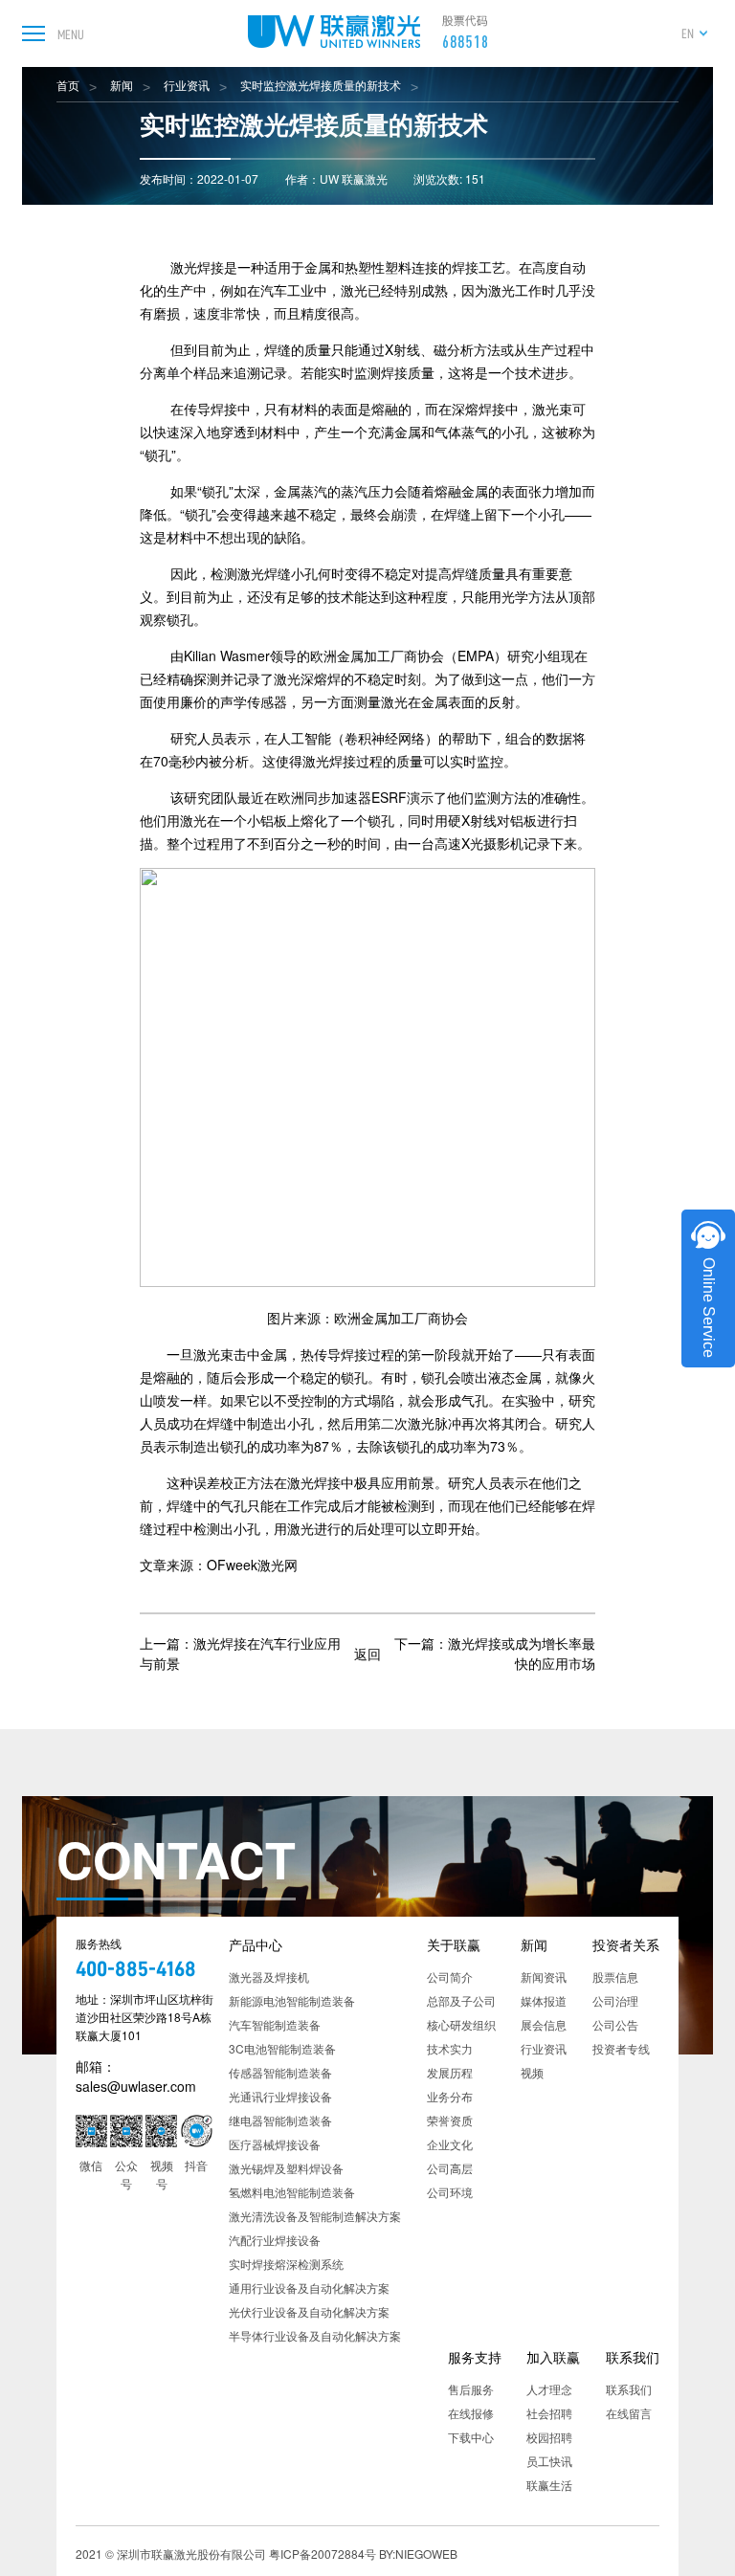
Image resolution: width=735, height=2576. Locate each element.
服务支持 (475, 2357)
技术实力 (450, 2048)
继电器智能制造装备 (280, 2120)
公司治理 (615, 2000)
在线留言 (629, 2413)
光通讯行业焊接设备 (280, 2096)
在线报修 (471, 2413)
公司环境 (450, 2192)
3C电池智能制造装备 (282, 2048)
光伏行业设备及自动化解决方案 (309, 2311)
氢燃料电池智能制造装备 (292, 2192)
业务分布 (450, 2096)
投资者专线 (621, 2048)
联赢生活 (549, 2485)
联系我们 (633, 2357)
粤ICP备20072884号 (323, 2554)
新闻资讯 (544, 1976)
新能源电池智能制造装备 (292, 2000)
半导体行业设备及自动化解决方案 (315, 2335)
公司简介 (450, 1976)
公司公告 (615, 2024)
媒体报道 (544, 2000)
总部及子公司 (461, 2000)
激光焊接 (197, 267)
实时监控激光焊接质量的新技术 (321, 85)
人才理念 (549, 2389)
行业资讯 (187, 85)
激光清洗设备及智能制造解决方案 (315, 2216)
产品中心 (256, 1944)
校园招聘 (549, 2437)
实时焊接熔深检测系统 (286, 2264)
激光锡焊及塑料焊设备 (286, 2168)
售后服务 (471, 2389)
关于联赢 (454, 1944)
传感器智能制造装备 (280, 2072)
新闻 (122, 85)
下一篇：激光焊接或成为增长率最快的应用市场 (495, 1653)
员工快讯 (549, 2461)
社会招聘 (549, 2413)
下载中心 (471, 2437)
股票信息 (615, 1976)
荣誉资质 (450, 2120)
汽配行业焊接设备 (275, 2240)
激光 (354, 290)
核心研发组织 (461, 2024)
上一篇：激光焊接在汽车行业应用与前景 (240, 1653)
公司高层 (450, 2168)
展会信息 (544, 2024)
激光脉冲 (434, 1423)
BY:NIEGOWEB (418, 2554)
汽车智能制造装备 (275, 2024)
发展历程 (450, 2072)
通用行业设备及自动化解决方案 (309, 2287)
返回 (367, 1653)
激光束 (552, 409)
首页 (68, 85)
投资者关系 (626, 1944)
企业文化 (450, 2144)
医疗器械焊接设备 (275, 2144)
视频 (532, 2072)
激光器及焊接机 (269, 1976)
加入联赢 (553, 2357)
